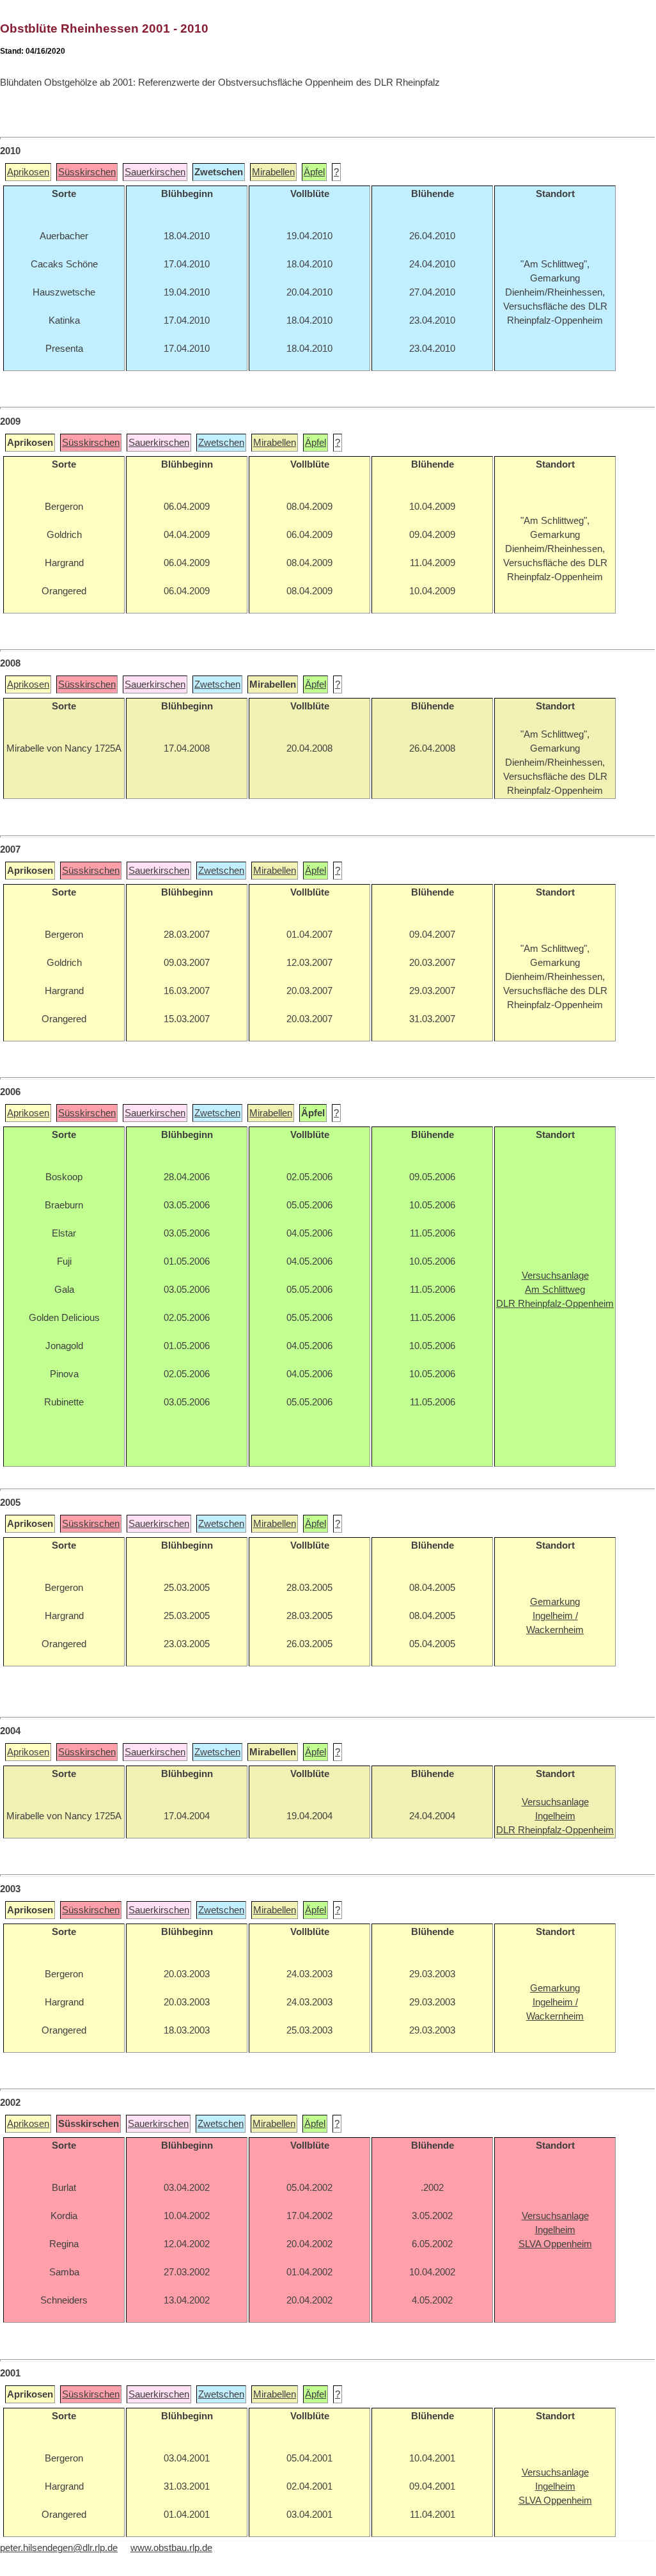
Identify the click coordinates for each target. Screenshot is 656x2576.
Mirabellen (273, 172)
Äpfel (314, 172)
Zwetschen (221, 443)
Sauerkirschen (155, 172)
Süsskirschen (87, 172)
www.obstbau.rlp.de (171, 2548)
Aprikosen (28, 172)
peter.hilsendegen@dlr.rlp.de (59, 2548)
